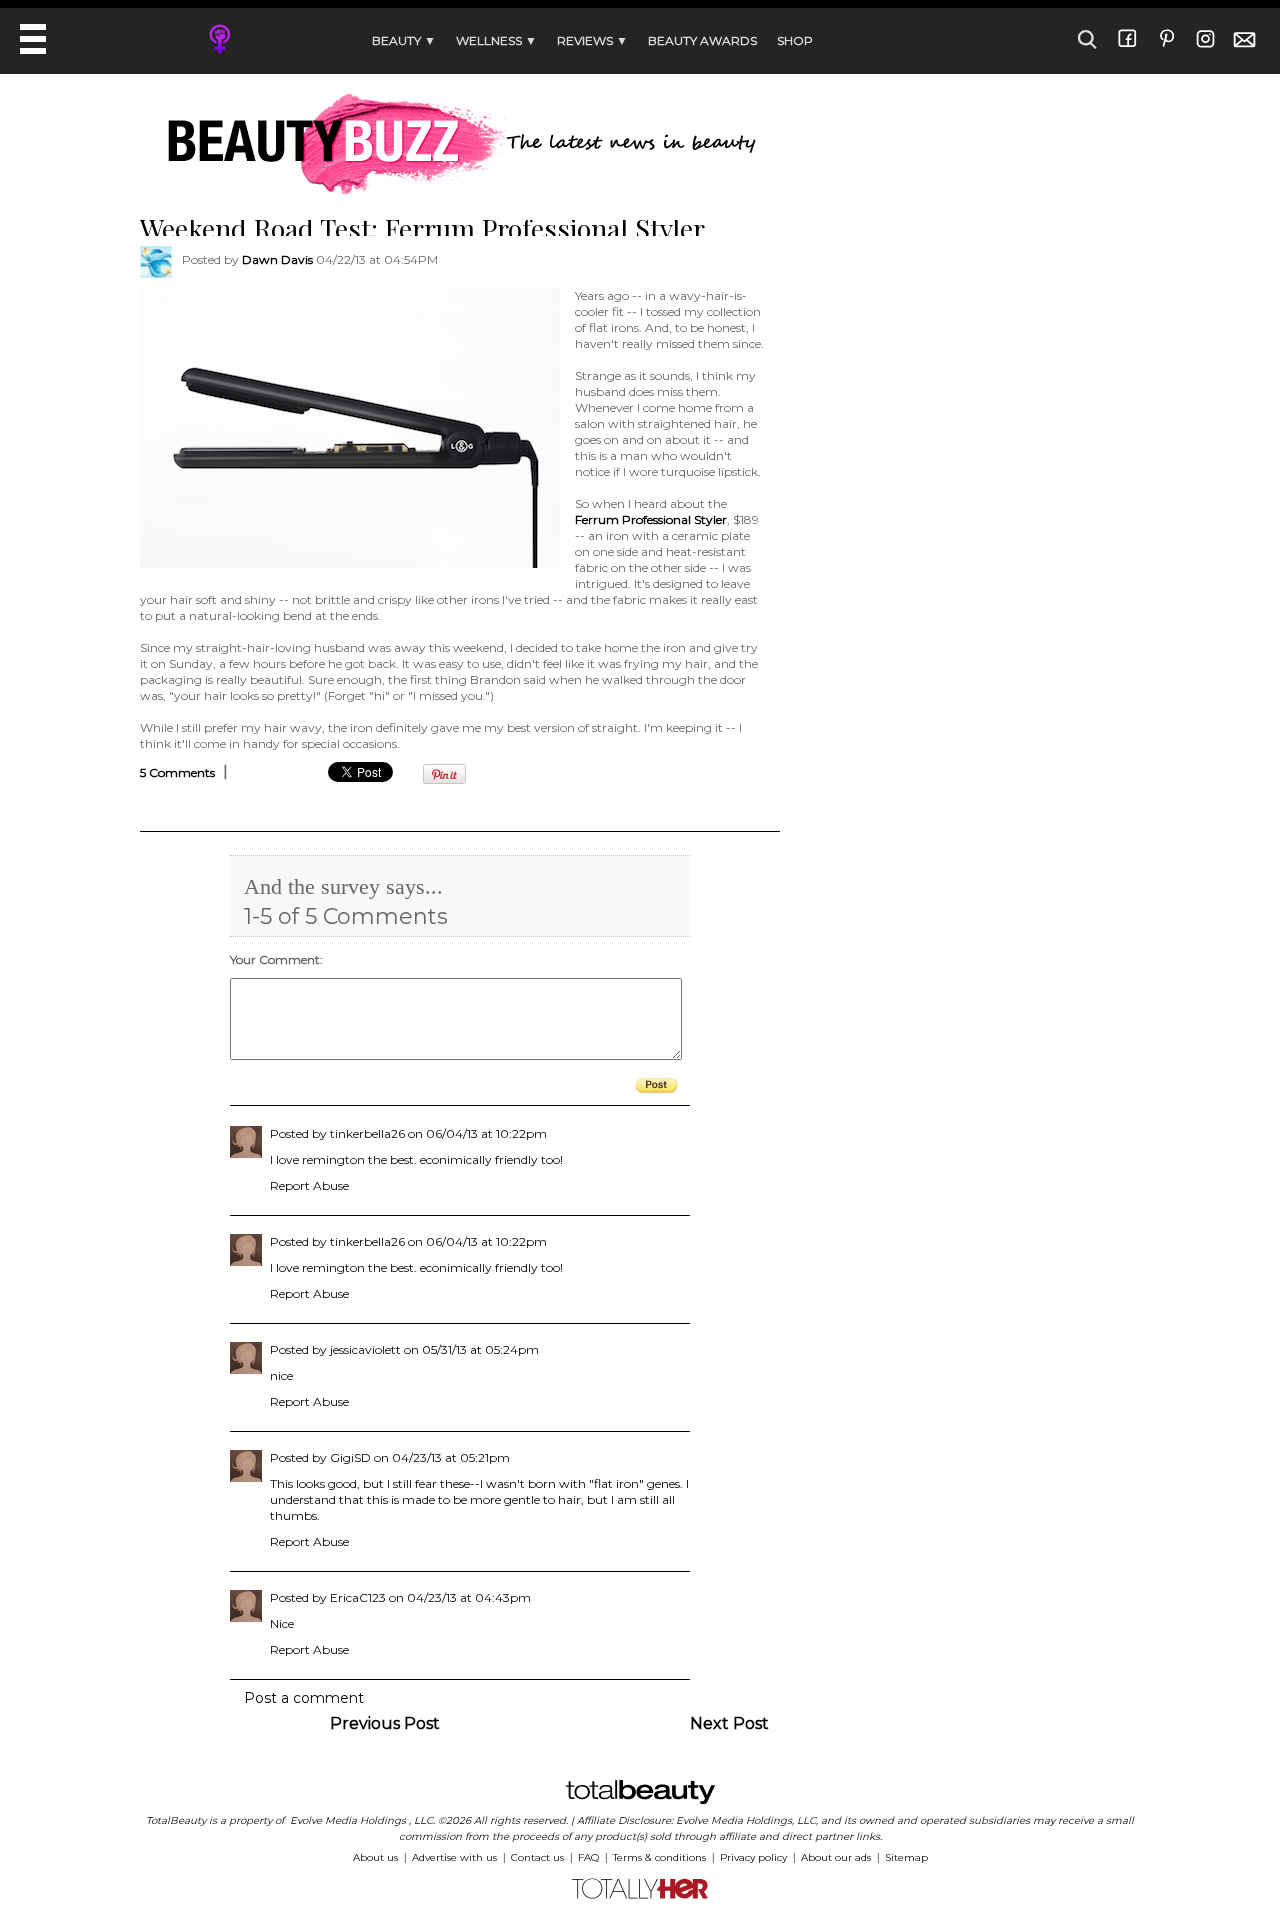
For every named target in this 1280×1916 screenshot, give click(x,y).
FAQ (588, 1857)
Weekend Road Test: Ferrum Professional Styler (422, 228)
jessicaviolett (365, 1349)
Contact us (537, 1857)
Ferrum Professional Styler (651, 519)
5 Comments (177, 772)
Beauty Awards (702, 40)
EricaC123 (358, 1597)
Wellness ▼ (496, 40)
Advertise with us (454, 1857)
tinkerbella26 (367, 1133)
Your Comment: (276, 959)
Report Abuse (309, 1185)
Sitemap (906, 1857)
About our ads (836, 1857)
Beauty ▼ (404, 40)
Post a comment (304, 1698)
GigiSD (350, 1457)
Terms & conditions (659, 1857)
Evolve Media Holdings (348, 1820)
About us (375, 1857)
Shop (795, 40)
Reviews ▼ (592, 40)
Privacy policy (753, 1857)
